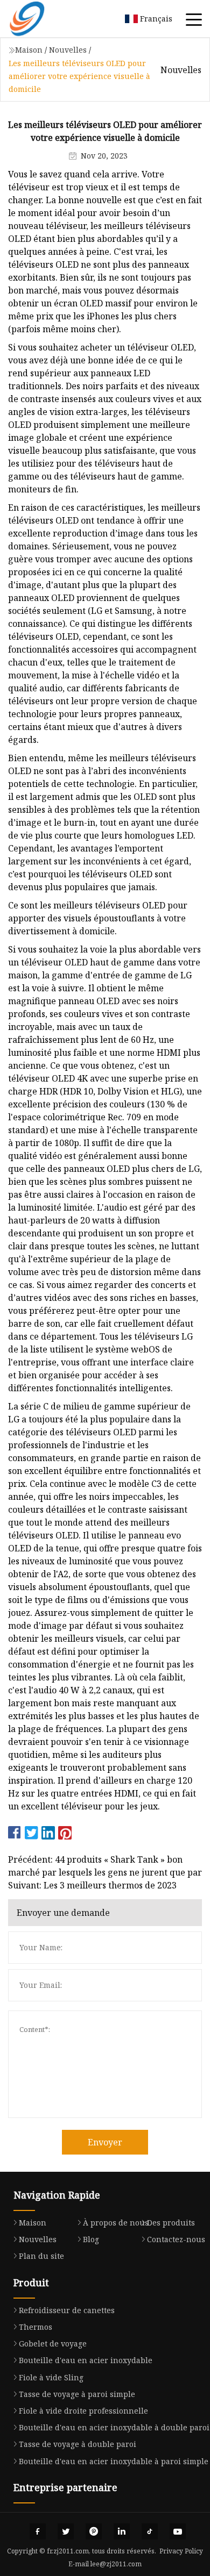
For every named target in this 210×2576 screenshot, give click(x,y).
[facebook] (38, 2531)
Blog (91, 2239)
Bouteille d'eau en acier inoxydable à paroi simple (114, 2461)
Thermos (36, 2327)
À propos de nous (116, 2223)
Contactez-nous (176, 2239)
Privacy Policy (181, 2551)
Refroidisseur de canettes (67, 2310)
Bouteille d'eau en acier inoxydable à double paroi (114, 2427)
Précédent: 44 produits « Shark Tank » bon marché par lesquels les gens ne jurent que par (105, 1866)
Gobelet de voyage (53, 2344)
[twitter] (66, 2531)
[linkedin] (122, 2531)
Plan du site (41, 2256)
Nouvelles (68, 50)
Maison (29, 50)
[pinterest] (94, 2531)
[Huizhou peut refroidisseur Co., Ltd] (40, 19)
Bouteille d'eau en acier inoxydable (86, 2360)
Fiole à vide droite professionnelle (83, 2411)
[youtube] (178, 2531)
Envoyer (105, 2142)
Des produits (171, 2223)
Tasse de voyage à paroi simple (77, 2394)
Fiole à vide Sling (51, 2377)
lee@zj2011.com (116, 2564)
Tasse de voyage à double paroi (78, 2444)
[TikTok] (150, 2531)
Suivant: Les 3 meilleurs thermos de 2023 (92, 1885)
